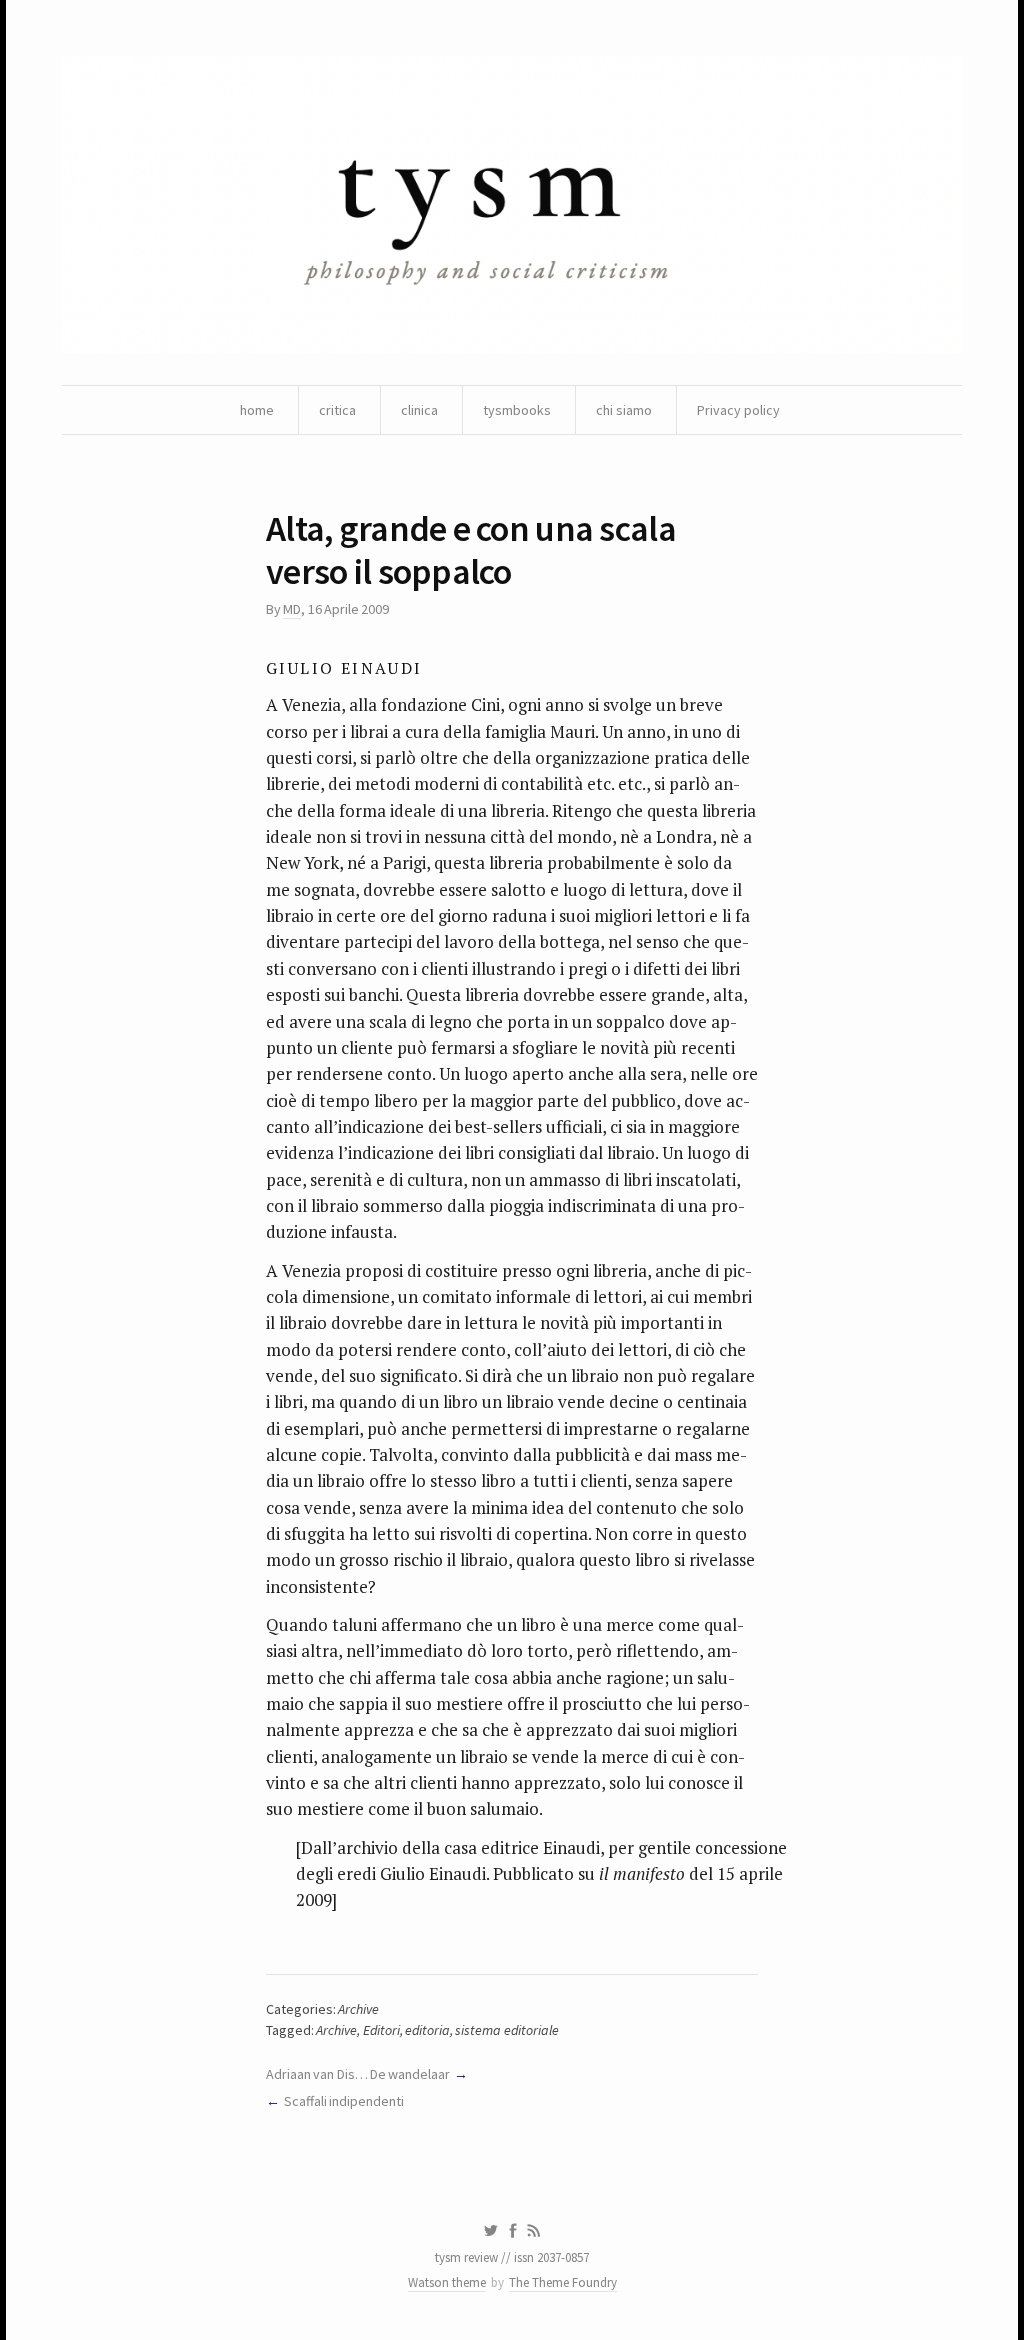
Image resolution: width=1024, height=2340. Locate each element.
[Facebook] (513, 2231)
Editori (381, 2030)
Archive (358, 2009)
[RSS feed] (534, 2231)
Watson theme (447, 2282)
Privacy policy (738, 410)
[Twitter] (490, 2231)
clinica (419, 410)
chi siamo (624, 410)
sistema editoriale (506, 2030)
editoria (427, 2030)
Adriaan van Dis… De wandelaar (358, 2074)
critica (337, 410)
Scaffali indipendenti (344, 2101)
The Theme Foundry (563, 2282)
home (257, 410)
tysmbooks (517, 410)
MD (292, 609)
